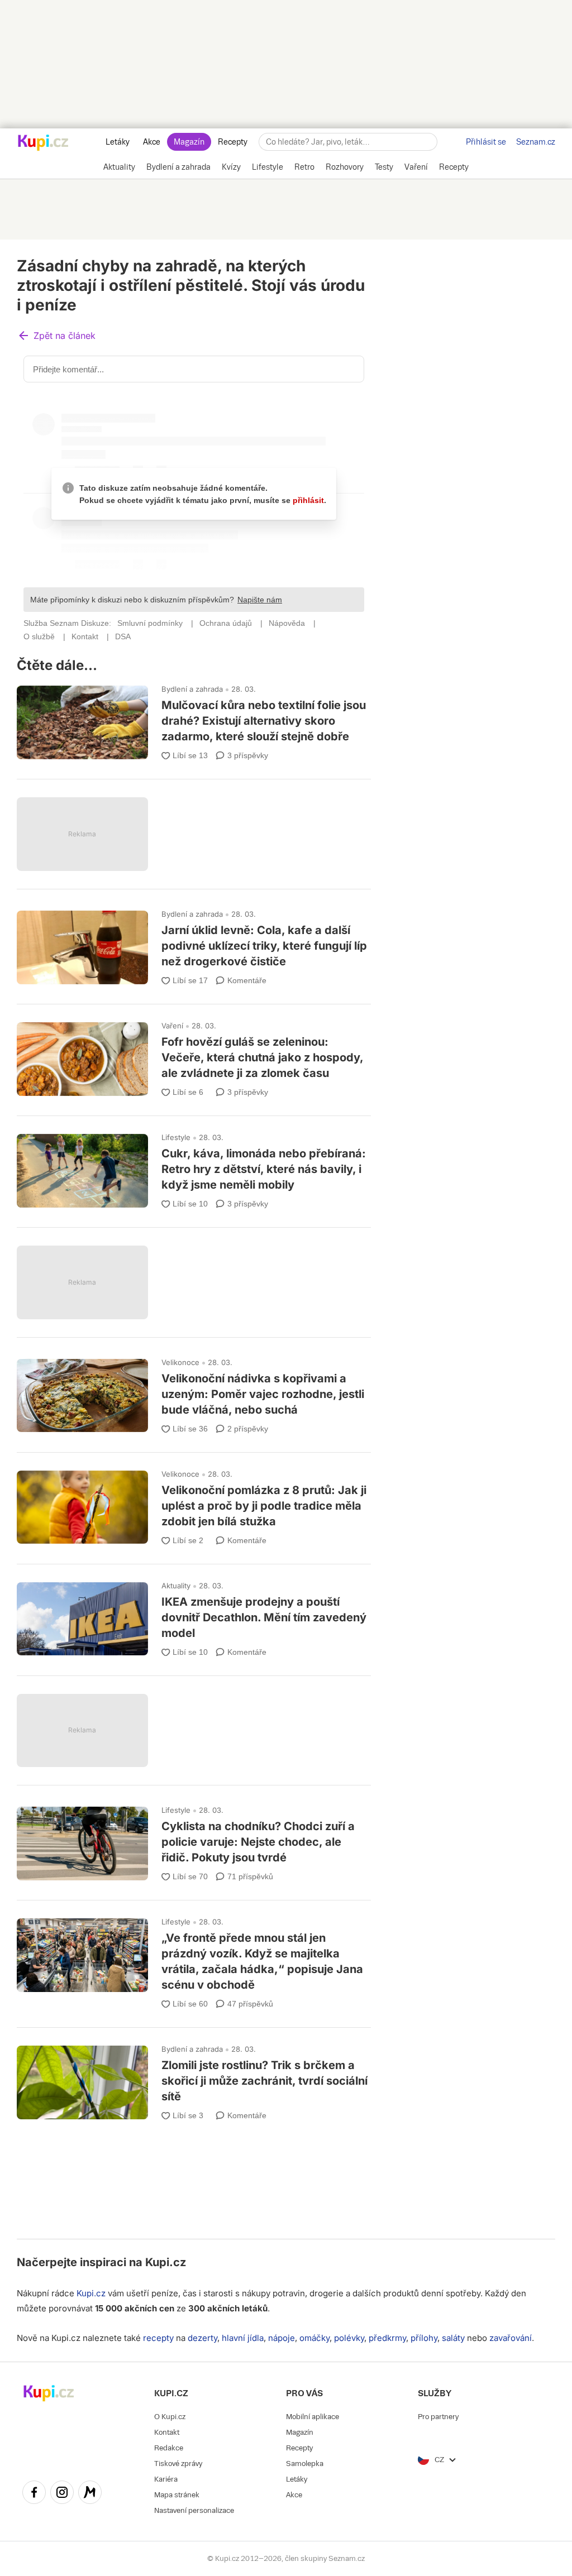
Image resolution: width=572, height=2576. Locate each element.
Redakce (169, 2448)
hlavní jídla (243, 2338)
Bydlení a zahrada (192, 689)
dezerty (202, 2338)
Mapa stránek (177, 2495)
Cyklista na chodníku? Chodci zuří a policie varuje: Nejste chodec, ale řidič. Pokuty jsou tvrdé (194, 1839)
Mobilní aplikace (313, 2417)
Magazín (189, 142)
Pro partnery (438, 2417)
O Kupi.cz (170, 2417)
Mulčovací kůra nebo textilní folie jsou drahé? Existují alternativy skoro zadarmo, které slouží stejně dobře (194, 718)
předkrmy (387, 2338)
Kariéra (166, 2479)
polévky (349, 2338)
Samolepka (305, 2464)
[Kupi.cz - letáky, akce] (43, 143)
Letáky (118, 142)
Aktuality (176, 1586)
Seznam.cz (536, 142)
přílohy (424, 2338)
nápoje (282, 2338)
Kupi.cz (166, 2262)
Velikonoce (180, 1362)
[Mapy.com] (90, 2494)
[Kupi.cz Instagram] (62, 2494)
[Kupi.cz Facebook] (34, 2494)
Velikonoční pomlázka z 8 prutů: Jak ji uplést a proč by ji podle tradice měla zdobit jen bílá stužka (194, 1503)
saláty (453, 2338)
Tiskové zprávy (178, 2464)
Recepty (233, 142)
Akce (152, 142)
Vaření (172, 1026)
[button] (56, 336)
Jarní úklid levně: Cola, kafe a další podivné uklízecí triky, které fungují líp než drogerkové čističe (194, 943)
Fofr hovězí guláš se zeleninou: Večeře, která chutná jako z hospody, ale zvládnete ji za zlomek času (194, 1055)
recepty (158, 2338)
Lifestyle (176, 1137)
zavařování (511, 2338)
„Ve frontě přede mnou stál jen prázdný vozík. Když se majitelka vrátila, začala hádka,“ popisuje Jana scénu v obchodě (194, 1959)
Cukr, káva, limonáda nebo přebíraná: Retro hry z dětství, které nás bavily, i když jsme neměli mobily (194, 1167)
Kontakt (167, 2432)
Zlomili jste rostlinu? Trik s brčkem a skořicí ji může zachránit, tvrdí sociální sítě (194, 2078)
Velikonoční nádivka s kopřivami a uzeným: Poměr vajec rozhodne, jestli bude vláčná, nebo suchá (194, 1392)
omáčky (314, 2338)
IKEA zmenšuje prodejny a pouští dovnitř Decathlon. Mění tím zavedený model (194, 1615)
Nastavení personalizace (194, 2510)
